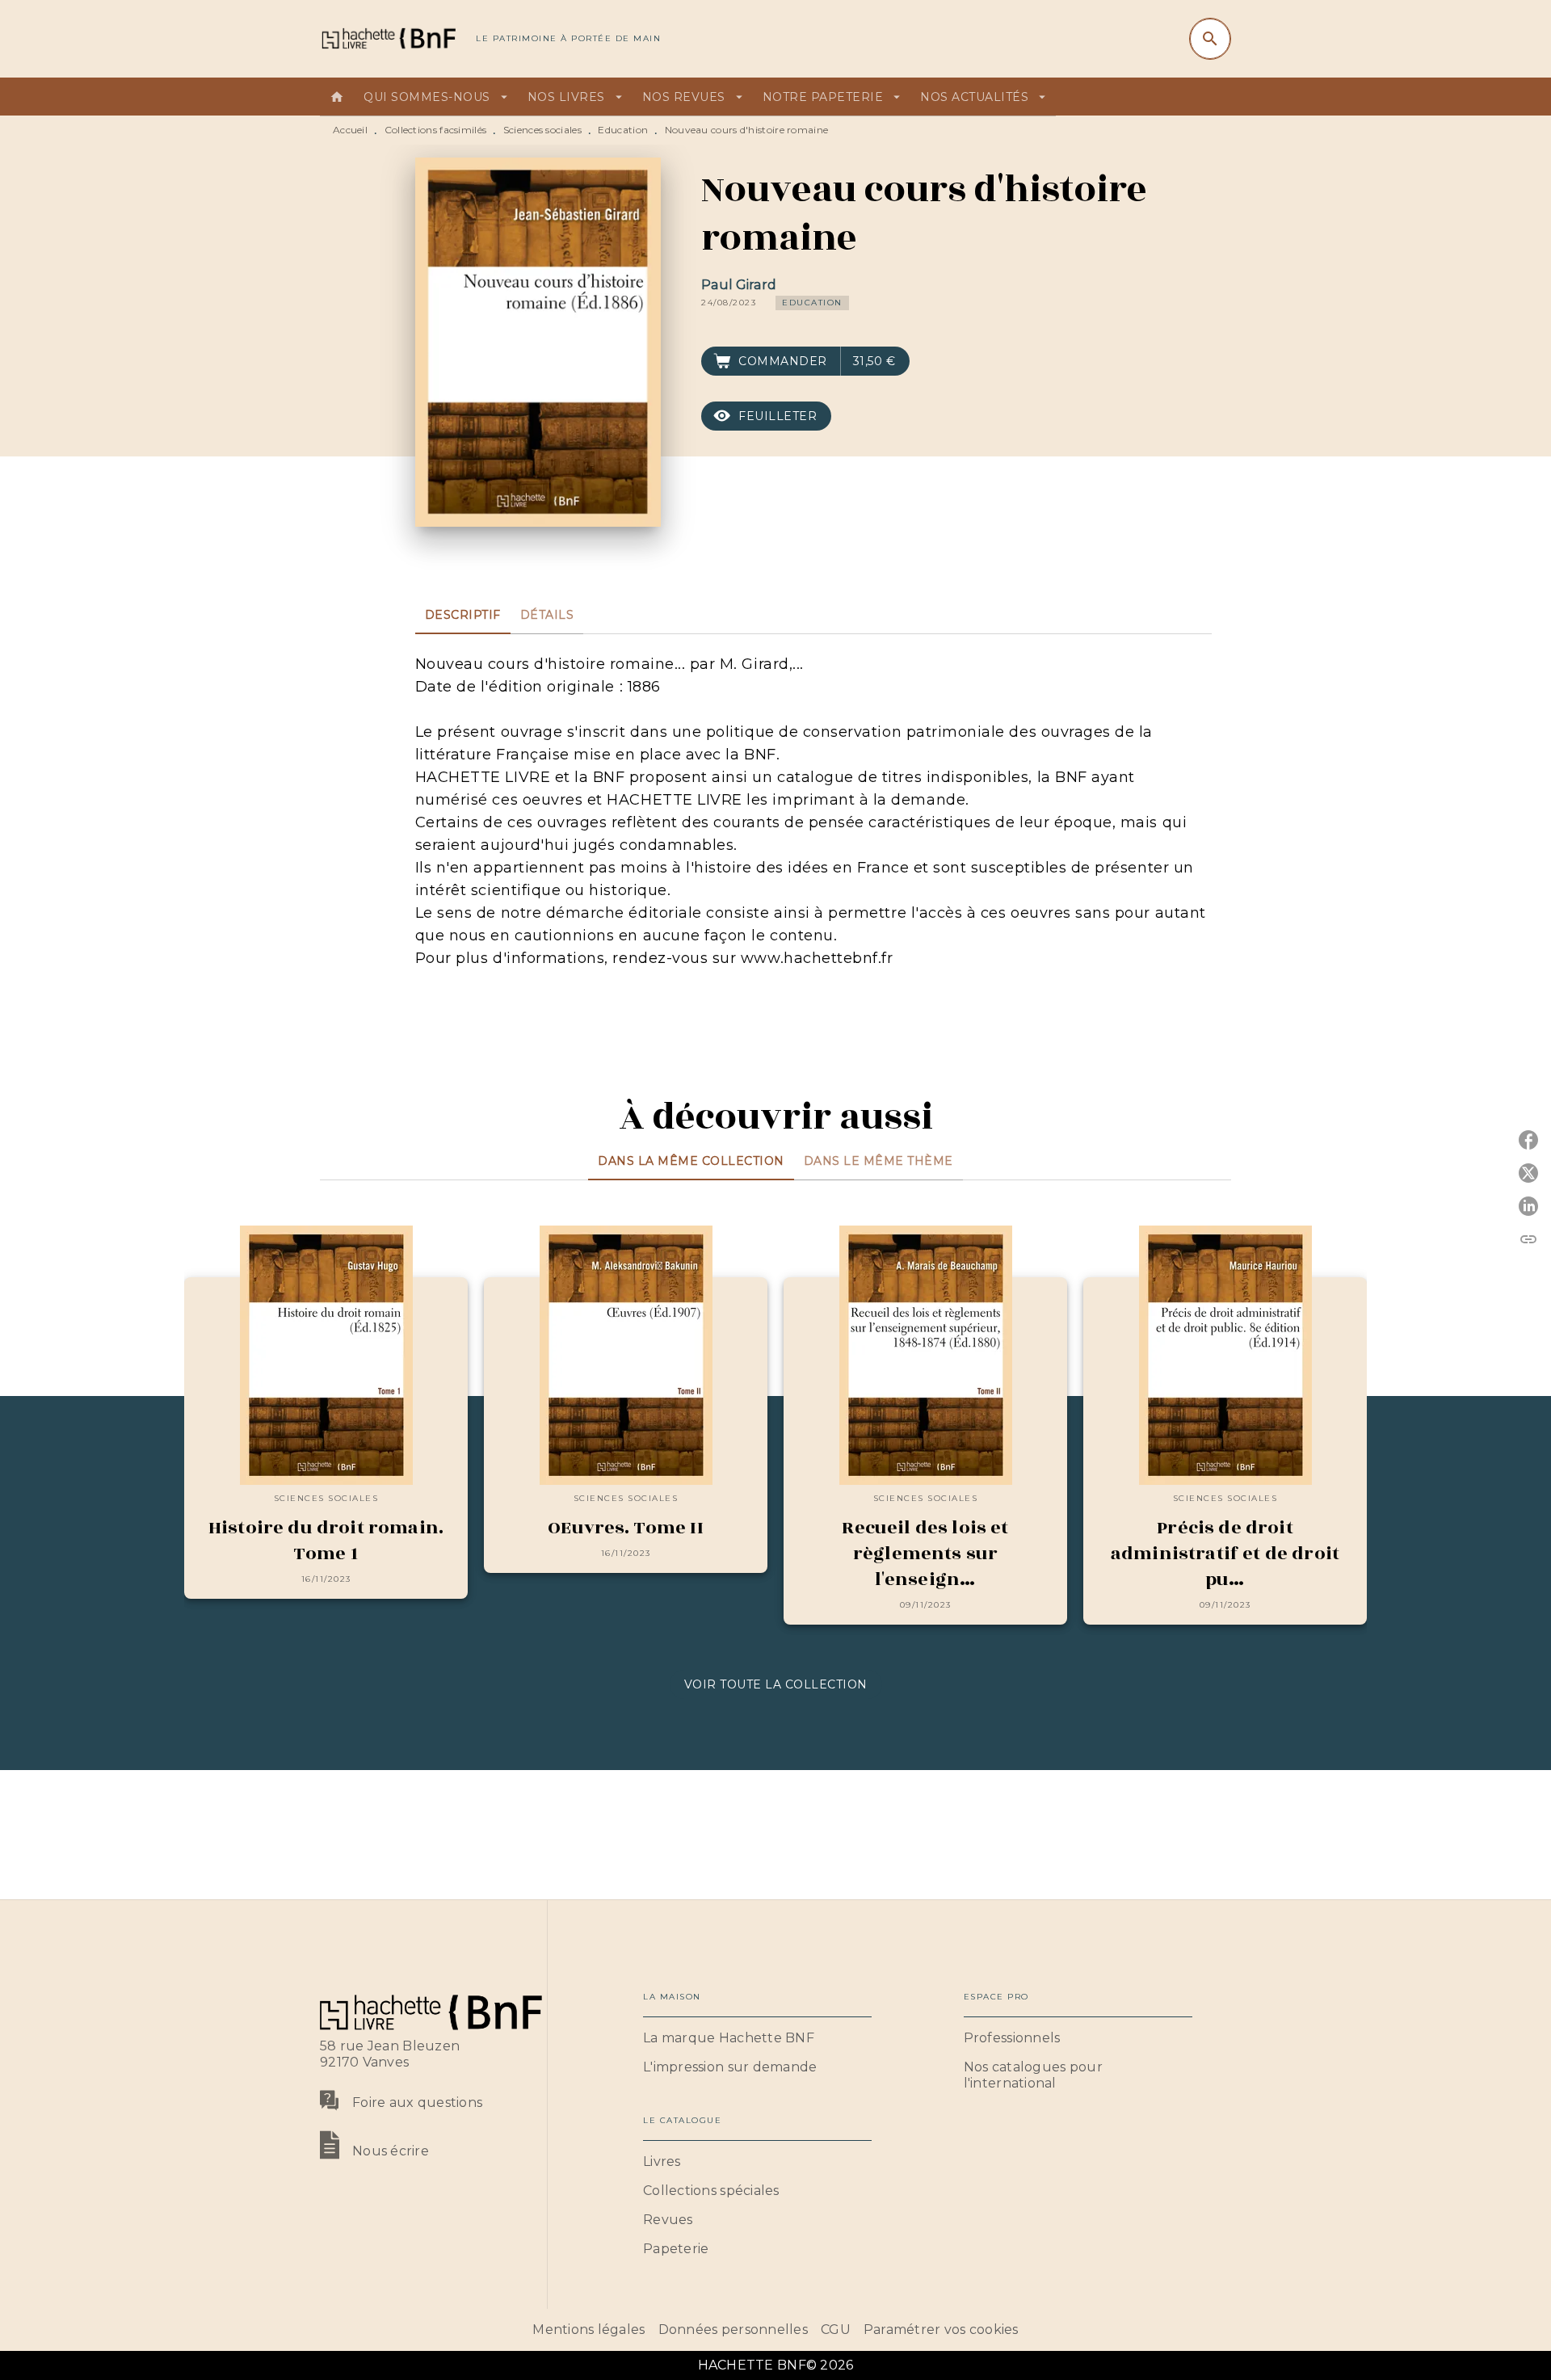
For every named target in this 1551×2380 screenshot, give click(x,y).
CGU (836, 2330)
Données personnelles (733, 2330)
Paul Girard (739, 285)
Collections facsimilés (436, 130)
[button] (812, 303)
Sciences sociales (542, 130)
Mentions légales (588, 2330)
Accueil (350, 130)
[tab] (337, 97)
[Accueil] (388, 38)
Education (623, 130)
